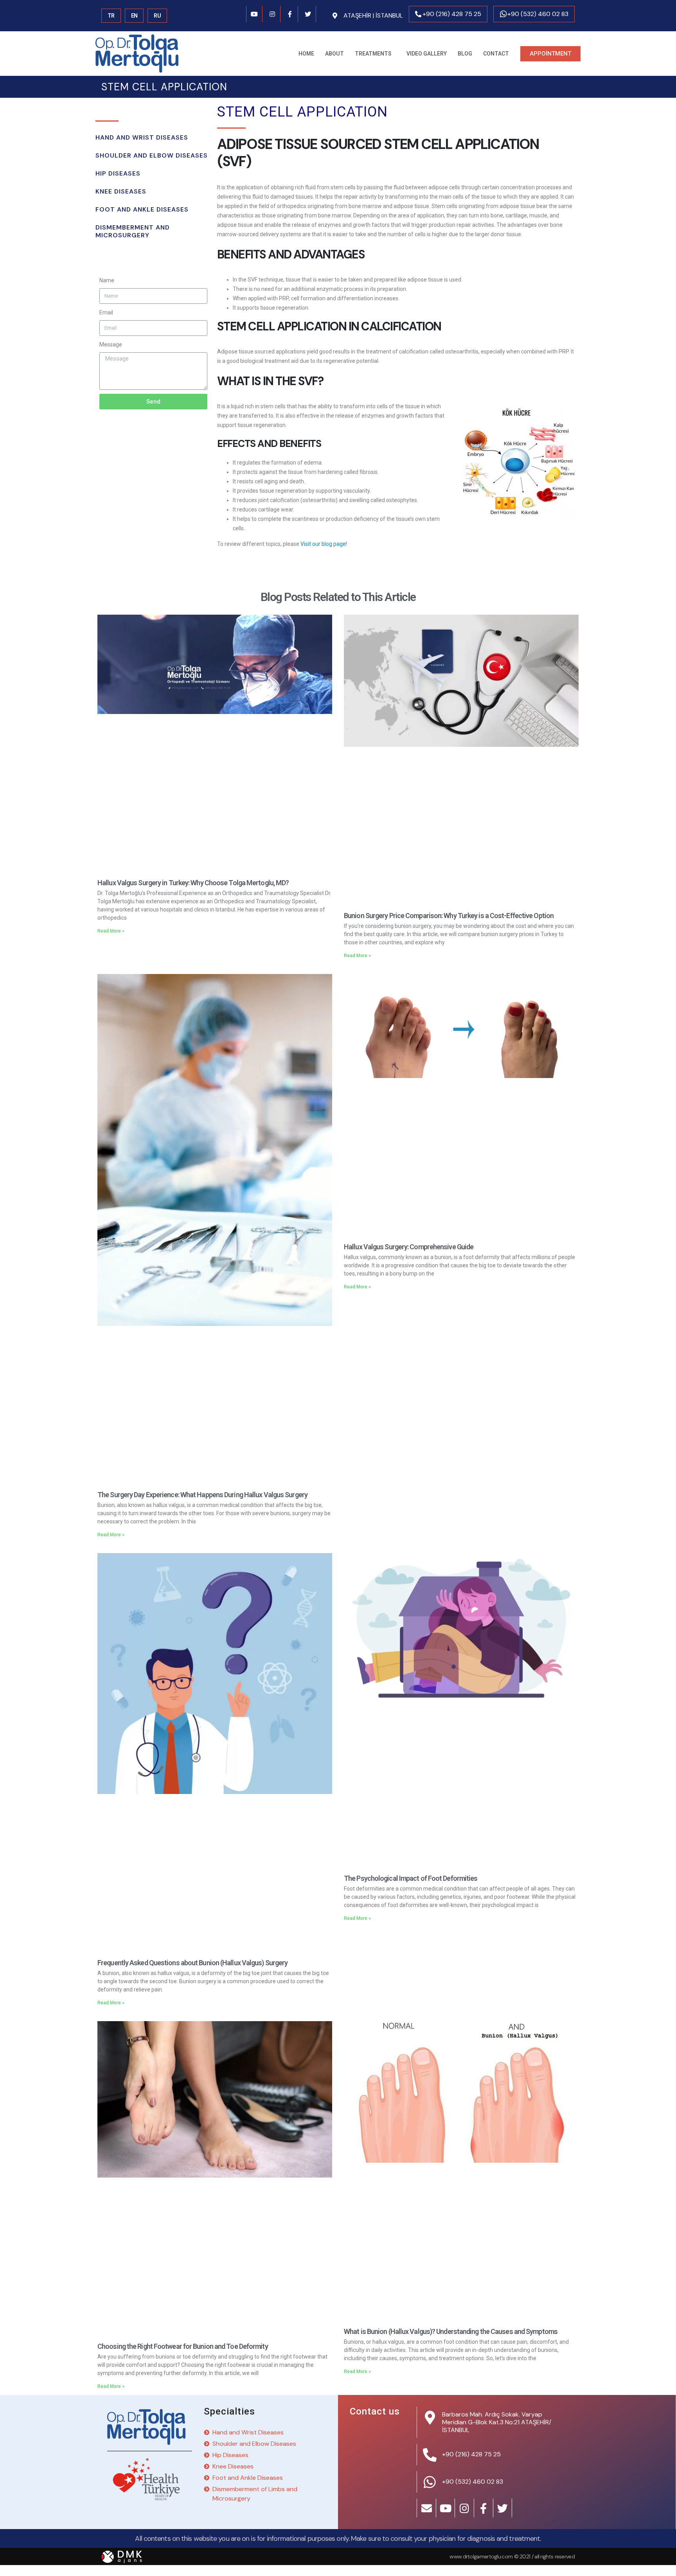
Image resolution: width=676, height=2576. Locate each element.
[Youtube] (255, 14)
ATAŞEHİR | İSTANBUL (373, 15)
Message (111, 344)
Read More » (111, 931)
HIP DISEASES (118, 173)
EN (134, 16)
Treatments (373, 54)
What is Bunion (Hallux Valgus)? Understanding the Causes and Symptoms (451, 2331)
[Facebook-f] (290, 14)
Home (306, 54)
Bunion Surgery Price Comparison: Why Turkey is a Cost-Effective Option (449, 916)
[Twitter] (308, 14)
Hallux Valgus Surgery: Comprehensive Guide (409, 1247)
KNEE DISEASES (121, 191)
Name (107, 280)
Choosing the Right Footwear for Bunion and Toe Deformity (183, 2346)
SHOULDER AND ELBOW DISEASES (152, 155)
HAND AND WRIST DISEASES (142, 137)
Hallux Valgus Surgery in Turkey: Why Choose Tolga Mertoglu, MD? (193, 883)
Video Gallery (427, 54)
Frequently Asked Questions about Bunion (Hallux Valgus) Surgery (192, 1963)
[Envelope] (427, 2508)
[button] (550, 54)
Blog (465, 54)
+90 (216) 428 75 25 (452, 14)
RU (157, 16)
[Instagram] (272, 14)
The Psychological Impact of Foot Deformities (411, 1878)
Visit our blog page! (324, 544)
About (334, 54)
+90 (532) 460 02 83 (538, 14)
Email (106, 312)
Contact (496, 54)
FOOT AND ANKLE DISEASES (142, 209)
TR (111, 16)
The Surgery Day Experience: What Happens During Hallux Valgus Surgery (202, 1495)
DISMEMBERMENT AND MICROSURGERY (133, 231)
